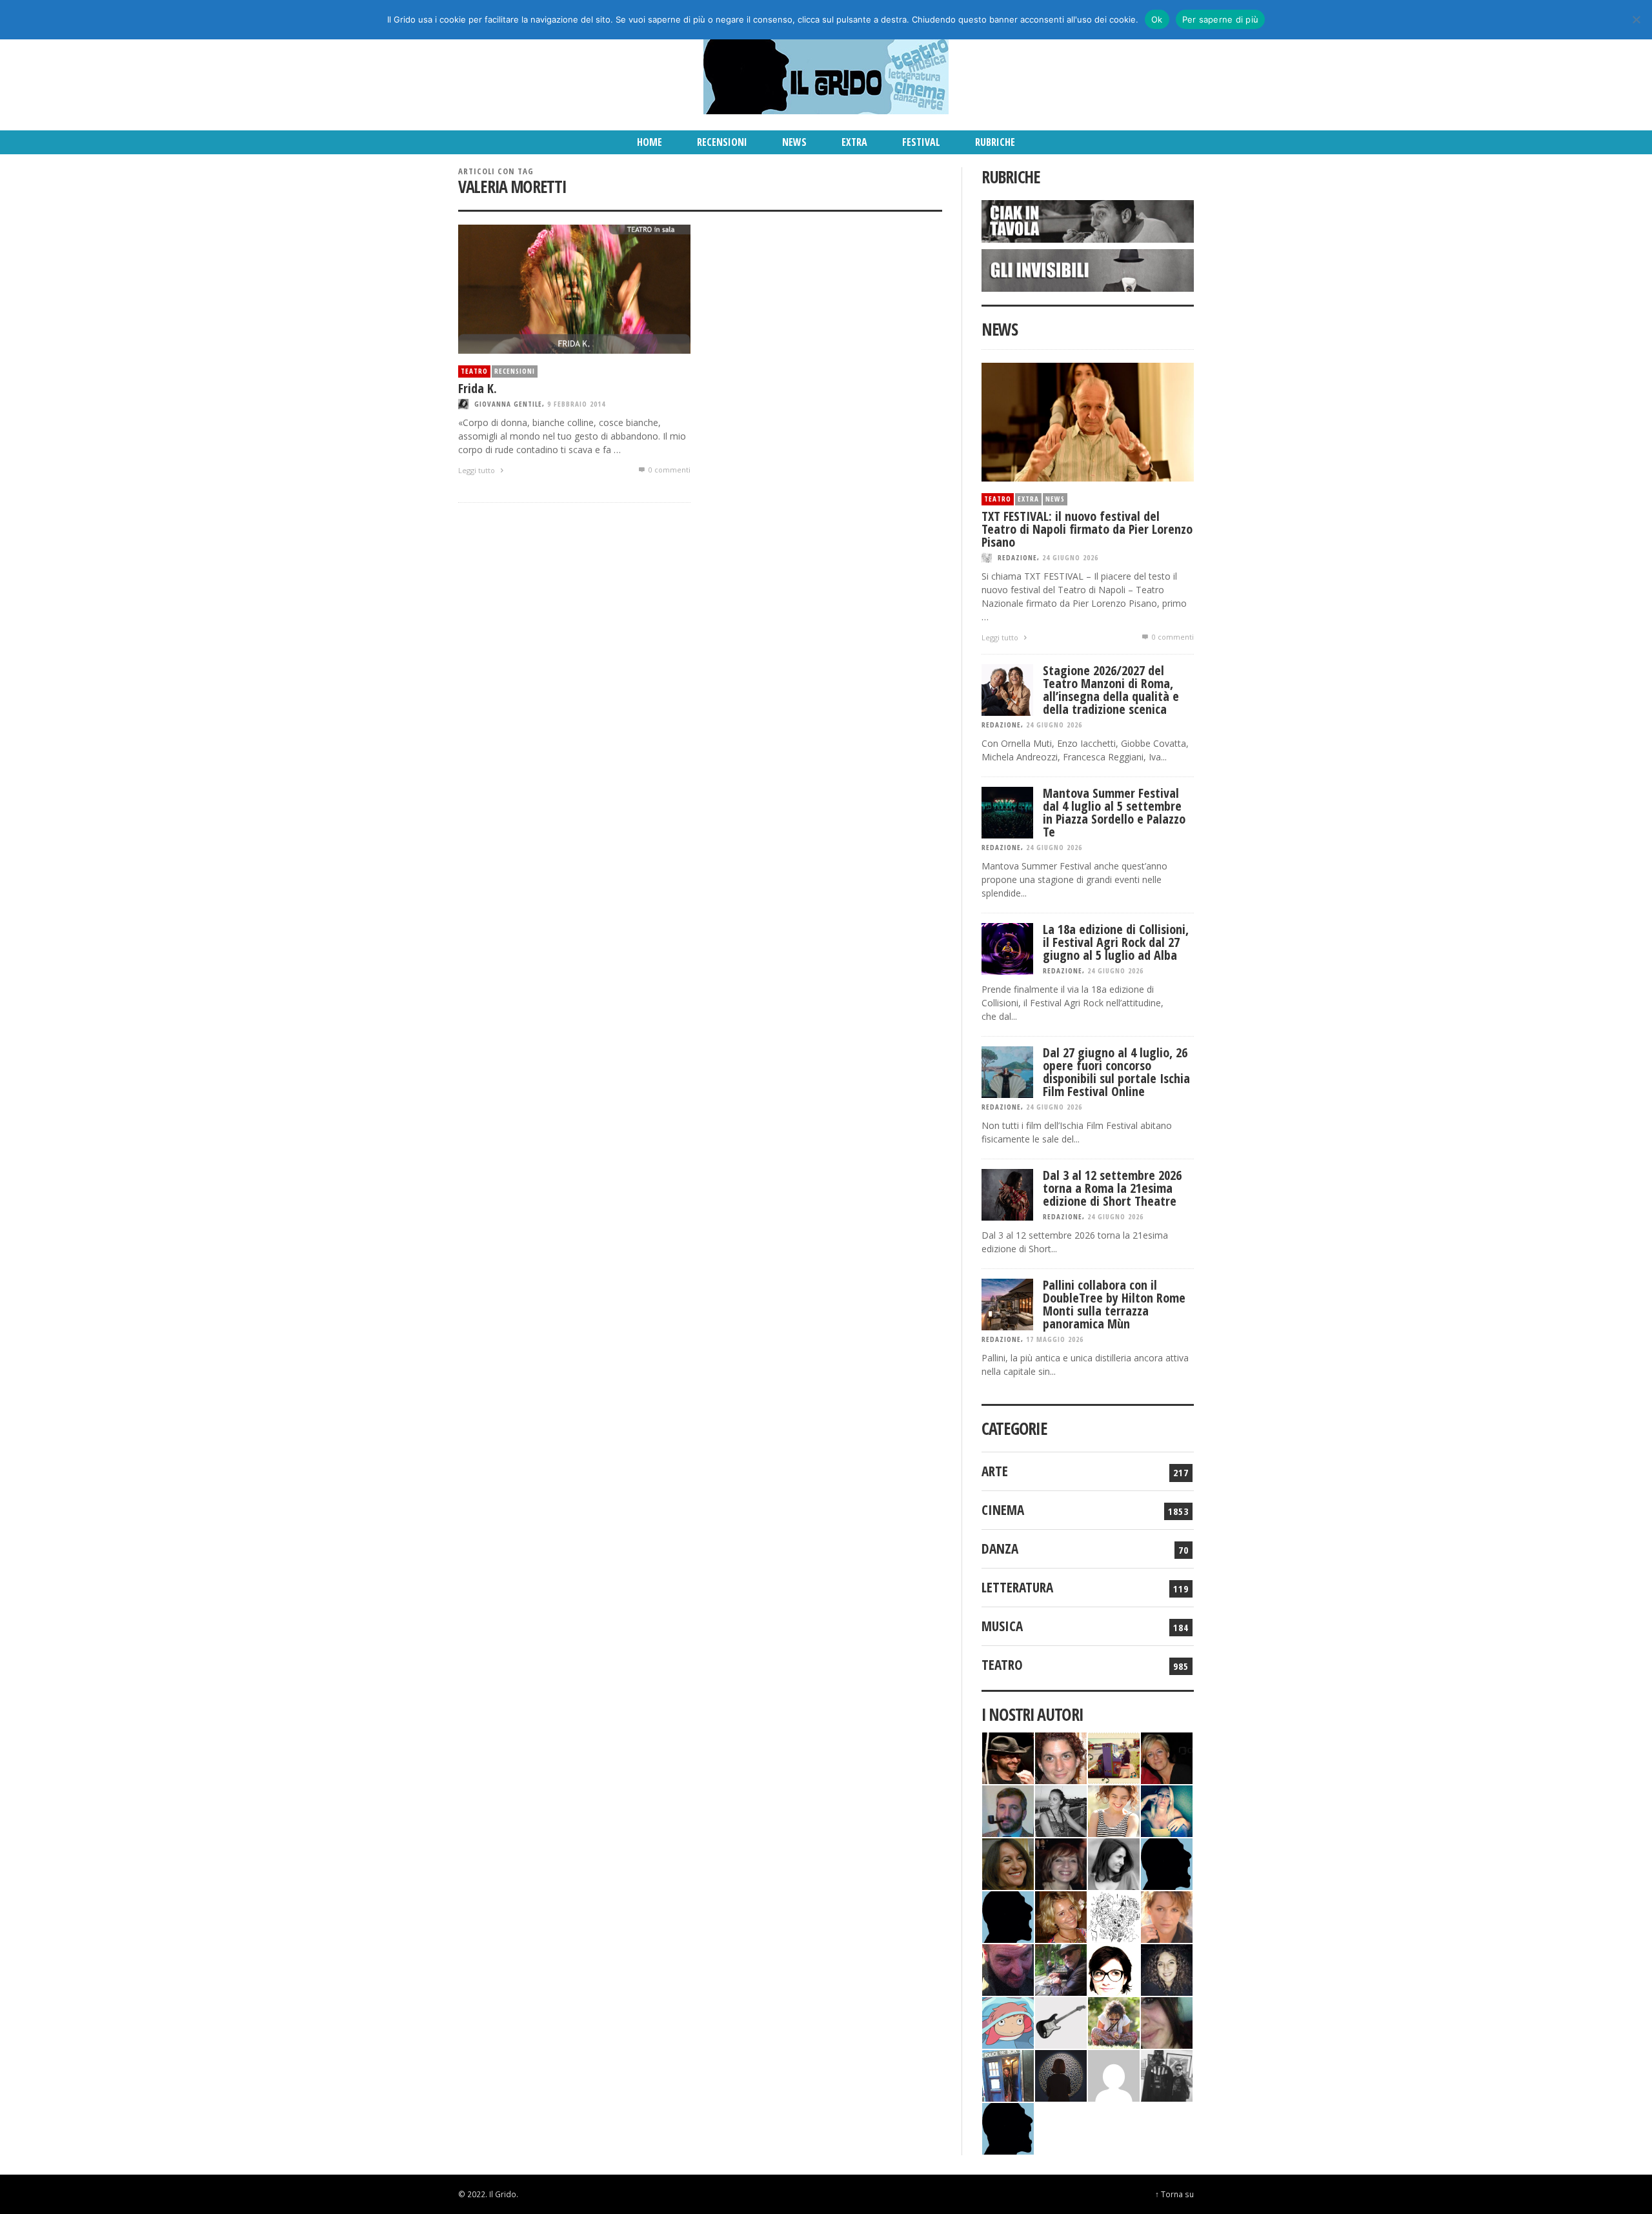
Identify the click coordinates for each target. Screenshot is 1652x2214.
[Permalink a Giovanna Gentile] (1114, 1863)
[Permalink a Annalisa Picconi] (1167, 1915)
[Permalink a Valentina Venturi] (1061, 1757)
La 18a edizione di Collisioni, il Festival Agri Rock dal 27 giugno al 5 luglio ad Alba (1116, 942)
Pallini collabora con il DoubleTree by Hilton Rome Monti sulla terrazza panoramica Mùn (1114, 1304)
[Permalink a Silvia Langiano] (1167, 1968)
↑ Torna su (1174, 2194)
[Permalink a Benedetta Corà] (1114, 1810)
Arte (995, 1471)
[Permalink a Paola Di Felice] (1061, 1915)
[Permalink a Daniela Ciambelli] (1167, 1810)
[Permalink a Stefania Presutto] (1114, 2021)
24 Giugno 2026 (1070, 557)
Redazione (1017, 557)
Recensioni (515, 371)
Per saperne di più (1221, 19)
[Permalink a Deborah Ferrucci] (1008, 1863)
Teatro (474, 371)
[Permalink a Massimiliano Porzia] (1008, 2127)
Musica (1002, 1626)
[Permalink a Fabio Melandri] (1008, 1757)
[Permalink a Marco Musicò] (1008, 1915)
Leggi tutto (478, 470)
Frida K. (478, 388)
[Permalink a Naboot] (1061, 2021)
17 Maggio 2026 (1055, 1339)
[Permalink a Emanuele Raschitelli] (1167, 2074)
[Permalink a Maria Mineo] (1008, 2021)
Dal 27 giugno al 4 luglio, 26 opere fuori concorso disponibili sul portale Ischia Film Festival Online (1116, 1072)
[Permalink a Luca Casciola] (1008, 2074)
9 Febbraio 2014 (576, 404)
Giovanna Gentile (508, 404)
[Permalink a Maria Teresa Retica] (1167, 1757)
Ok (1157, 19)
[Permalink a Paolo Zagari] (1061, 1968)
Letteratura (1017, 1587)
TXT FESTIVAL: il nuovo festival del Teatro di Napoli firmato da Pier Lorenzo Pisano (1087, 529)
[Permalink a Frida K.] (574, 288)
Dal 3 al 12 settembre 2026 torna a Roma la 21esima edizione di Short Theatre (1112, 1188)
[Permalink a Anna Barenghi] (1114, 1968)
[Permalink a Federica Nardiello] (1061, 2074)
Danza (1000, 1549)
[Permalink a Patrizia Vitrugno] (1061, 1863)
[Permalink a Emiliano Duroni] (1114, 1757)
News (1055, 499)
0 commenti (669, 470)
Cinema (1003, 1510)
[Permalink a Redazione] (1114, 1915)
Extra (1028, 499)
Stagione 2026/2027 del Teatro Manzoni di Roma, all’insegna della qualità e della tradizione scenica (1111, 690)
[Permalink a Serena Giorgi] (1061, 1810)
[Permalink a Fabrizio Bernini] (1167, 1863)
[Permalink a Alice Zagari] (1167, 2021)
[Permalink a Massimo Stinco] (1008, 1810)
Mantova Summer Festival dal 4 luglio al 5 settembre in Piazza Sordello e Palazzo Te (1114, 812)
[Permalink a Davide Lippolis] (1008, 1968)
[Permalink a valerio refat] (1114, 2074)
